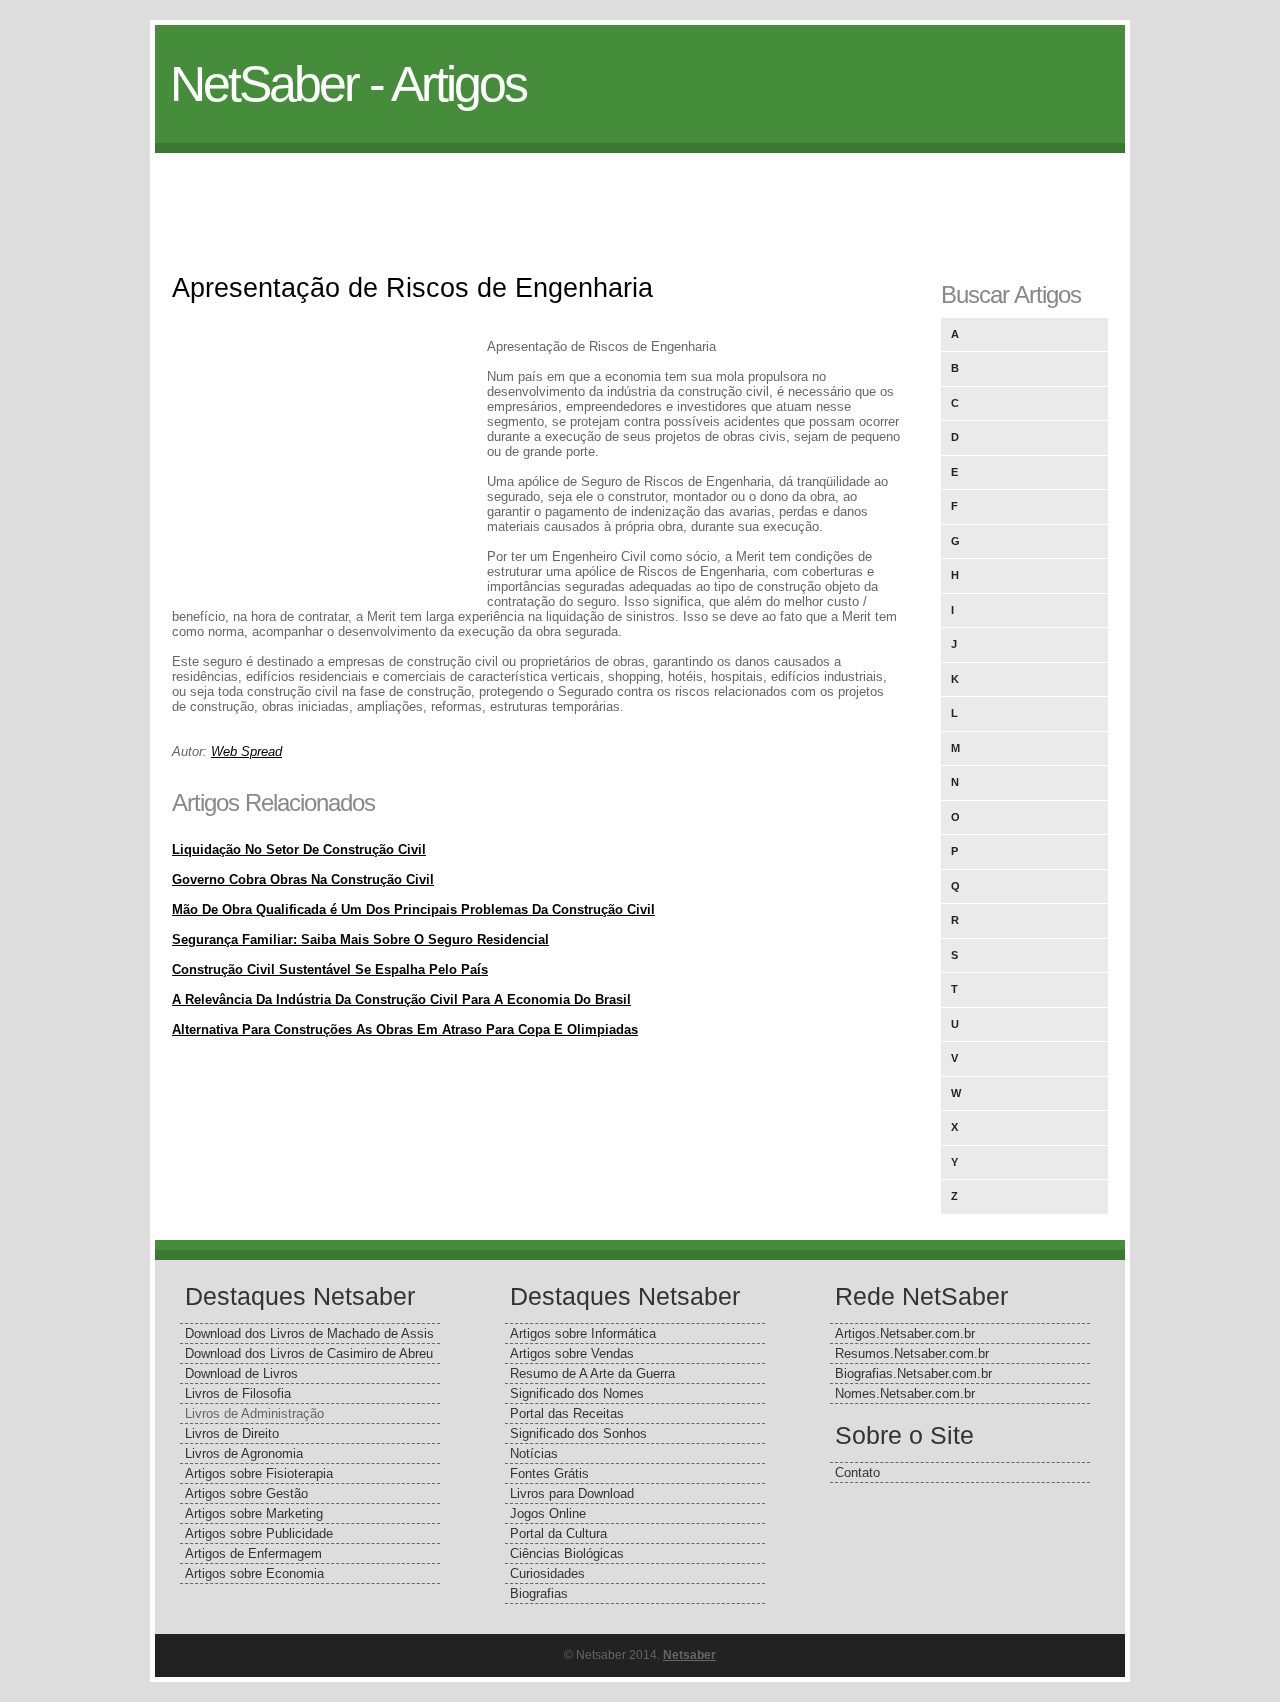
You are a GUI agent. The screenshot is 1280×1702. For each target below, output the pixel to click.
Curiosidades (547, 1573)
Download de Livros (241, 1373)
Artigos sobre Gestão (246, 1493)
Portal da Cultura (558, 1533)
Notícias (534, 1453)
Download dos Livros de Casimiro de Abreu (309, 1353)
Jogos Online (548, 1513)
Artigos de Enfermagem (253, 1553)
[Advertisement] (640, 198)
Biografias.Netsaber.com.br (913, 1373)
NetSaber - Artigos (348, 84)
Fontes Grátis (549, 1473)
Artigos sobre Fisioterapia (259, 1473)
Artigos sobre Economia (254, 1573)
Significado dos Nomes (577, 1393)
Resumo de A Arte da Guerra (592, 1373)
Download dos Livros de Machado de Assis (309, 1333)
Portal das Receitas (567, 1413)
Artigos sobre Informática (583, 1333)
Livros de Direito (232, 1433)
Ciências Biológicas (567, 1553)
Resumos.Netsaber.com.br (912, 1353)
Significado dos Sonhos (578, 1433)
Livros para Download (572, 1493)
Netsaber (689, 1655)
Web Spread (246, 751)
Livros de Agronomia (244, 1453)
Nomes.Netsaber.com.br (905, 1393)
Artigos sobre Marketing (254, 1513)
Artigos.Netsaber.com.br (905, 1333)
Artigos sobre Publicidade (259, 1533)
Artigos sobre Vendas (572, 1353)
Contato (857, 1472)
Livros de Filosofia (238, 1393)
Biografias (539, 1593)
